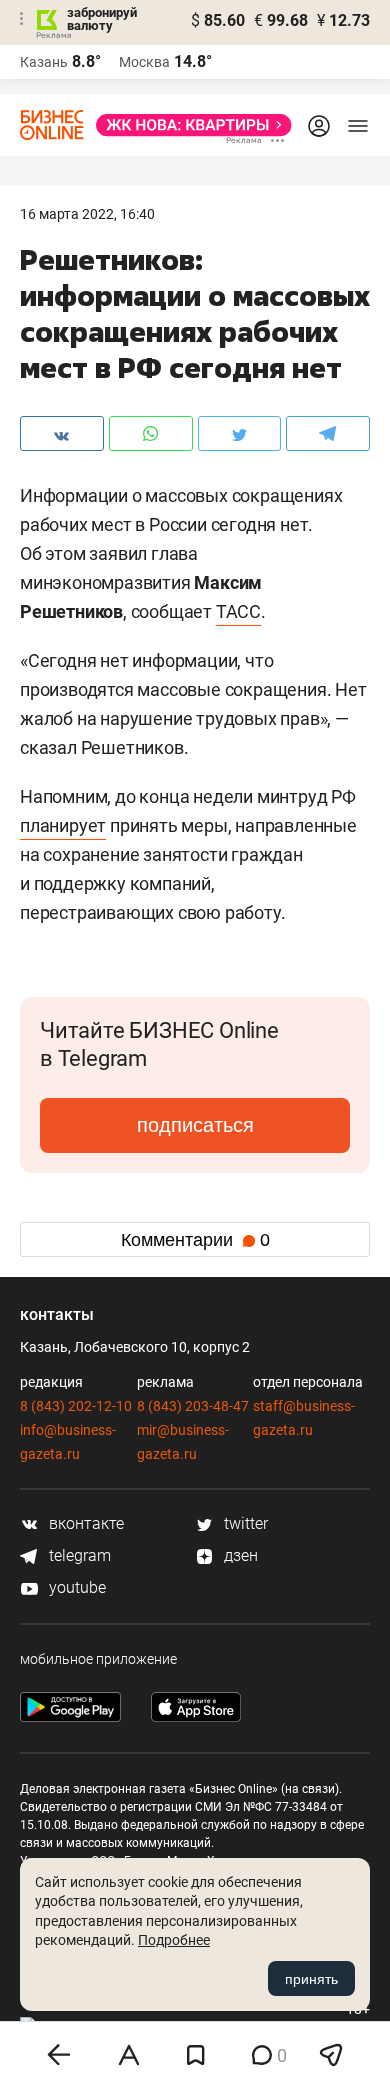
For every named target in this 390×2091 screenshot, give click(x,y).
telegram (78, 1555)
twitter (244, 1523)
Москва (144, 62)
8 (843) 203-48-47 (193, 1406)
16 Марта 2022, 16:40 (87, 214)
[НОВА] (188, 125)
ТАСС (238, 611)
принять (311, 1979)
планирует (63, 825)
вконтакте (84, 1523)
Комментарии (195, 1240)
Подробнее (174, 1940)
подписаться (195, 1125)
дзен (239, 1555)
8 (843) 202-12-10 (76, 1406)
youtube (75, 1587)
